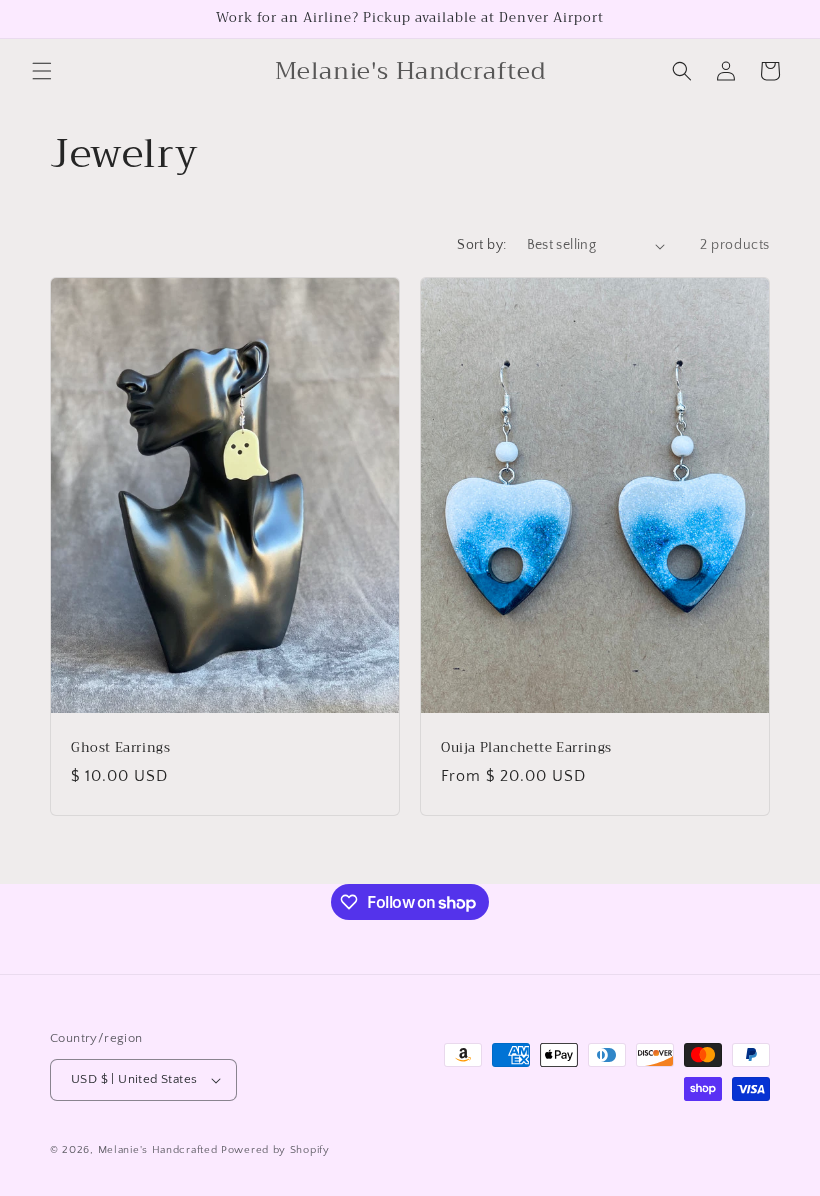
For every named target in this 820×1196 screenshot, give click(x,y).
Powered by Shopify (275, 1150)
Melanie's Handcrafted (158, 1150)
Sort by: (481, 245)
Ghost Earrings (120, 748)
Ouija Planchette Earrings (526, 748)
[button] (42, 71)
